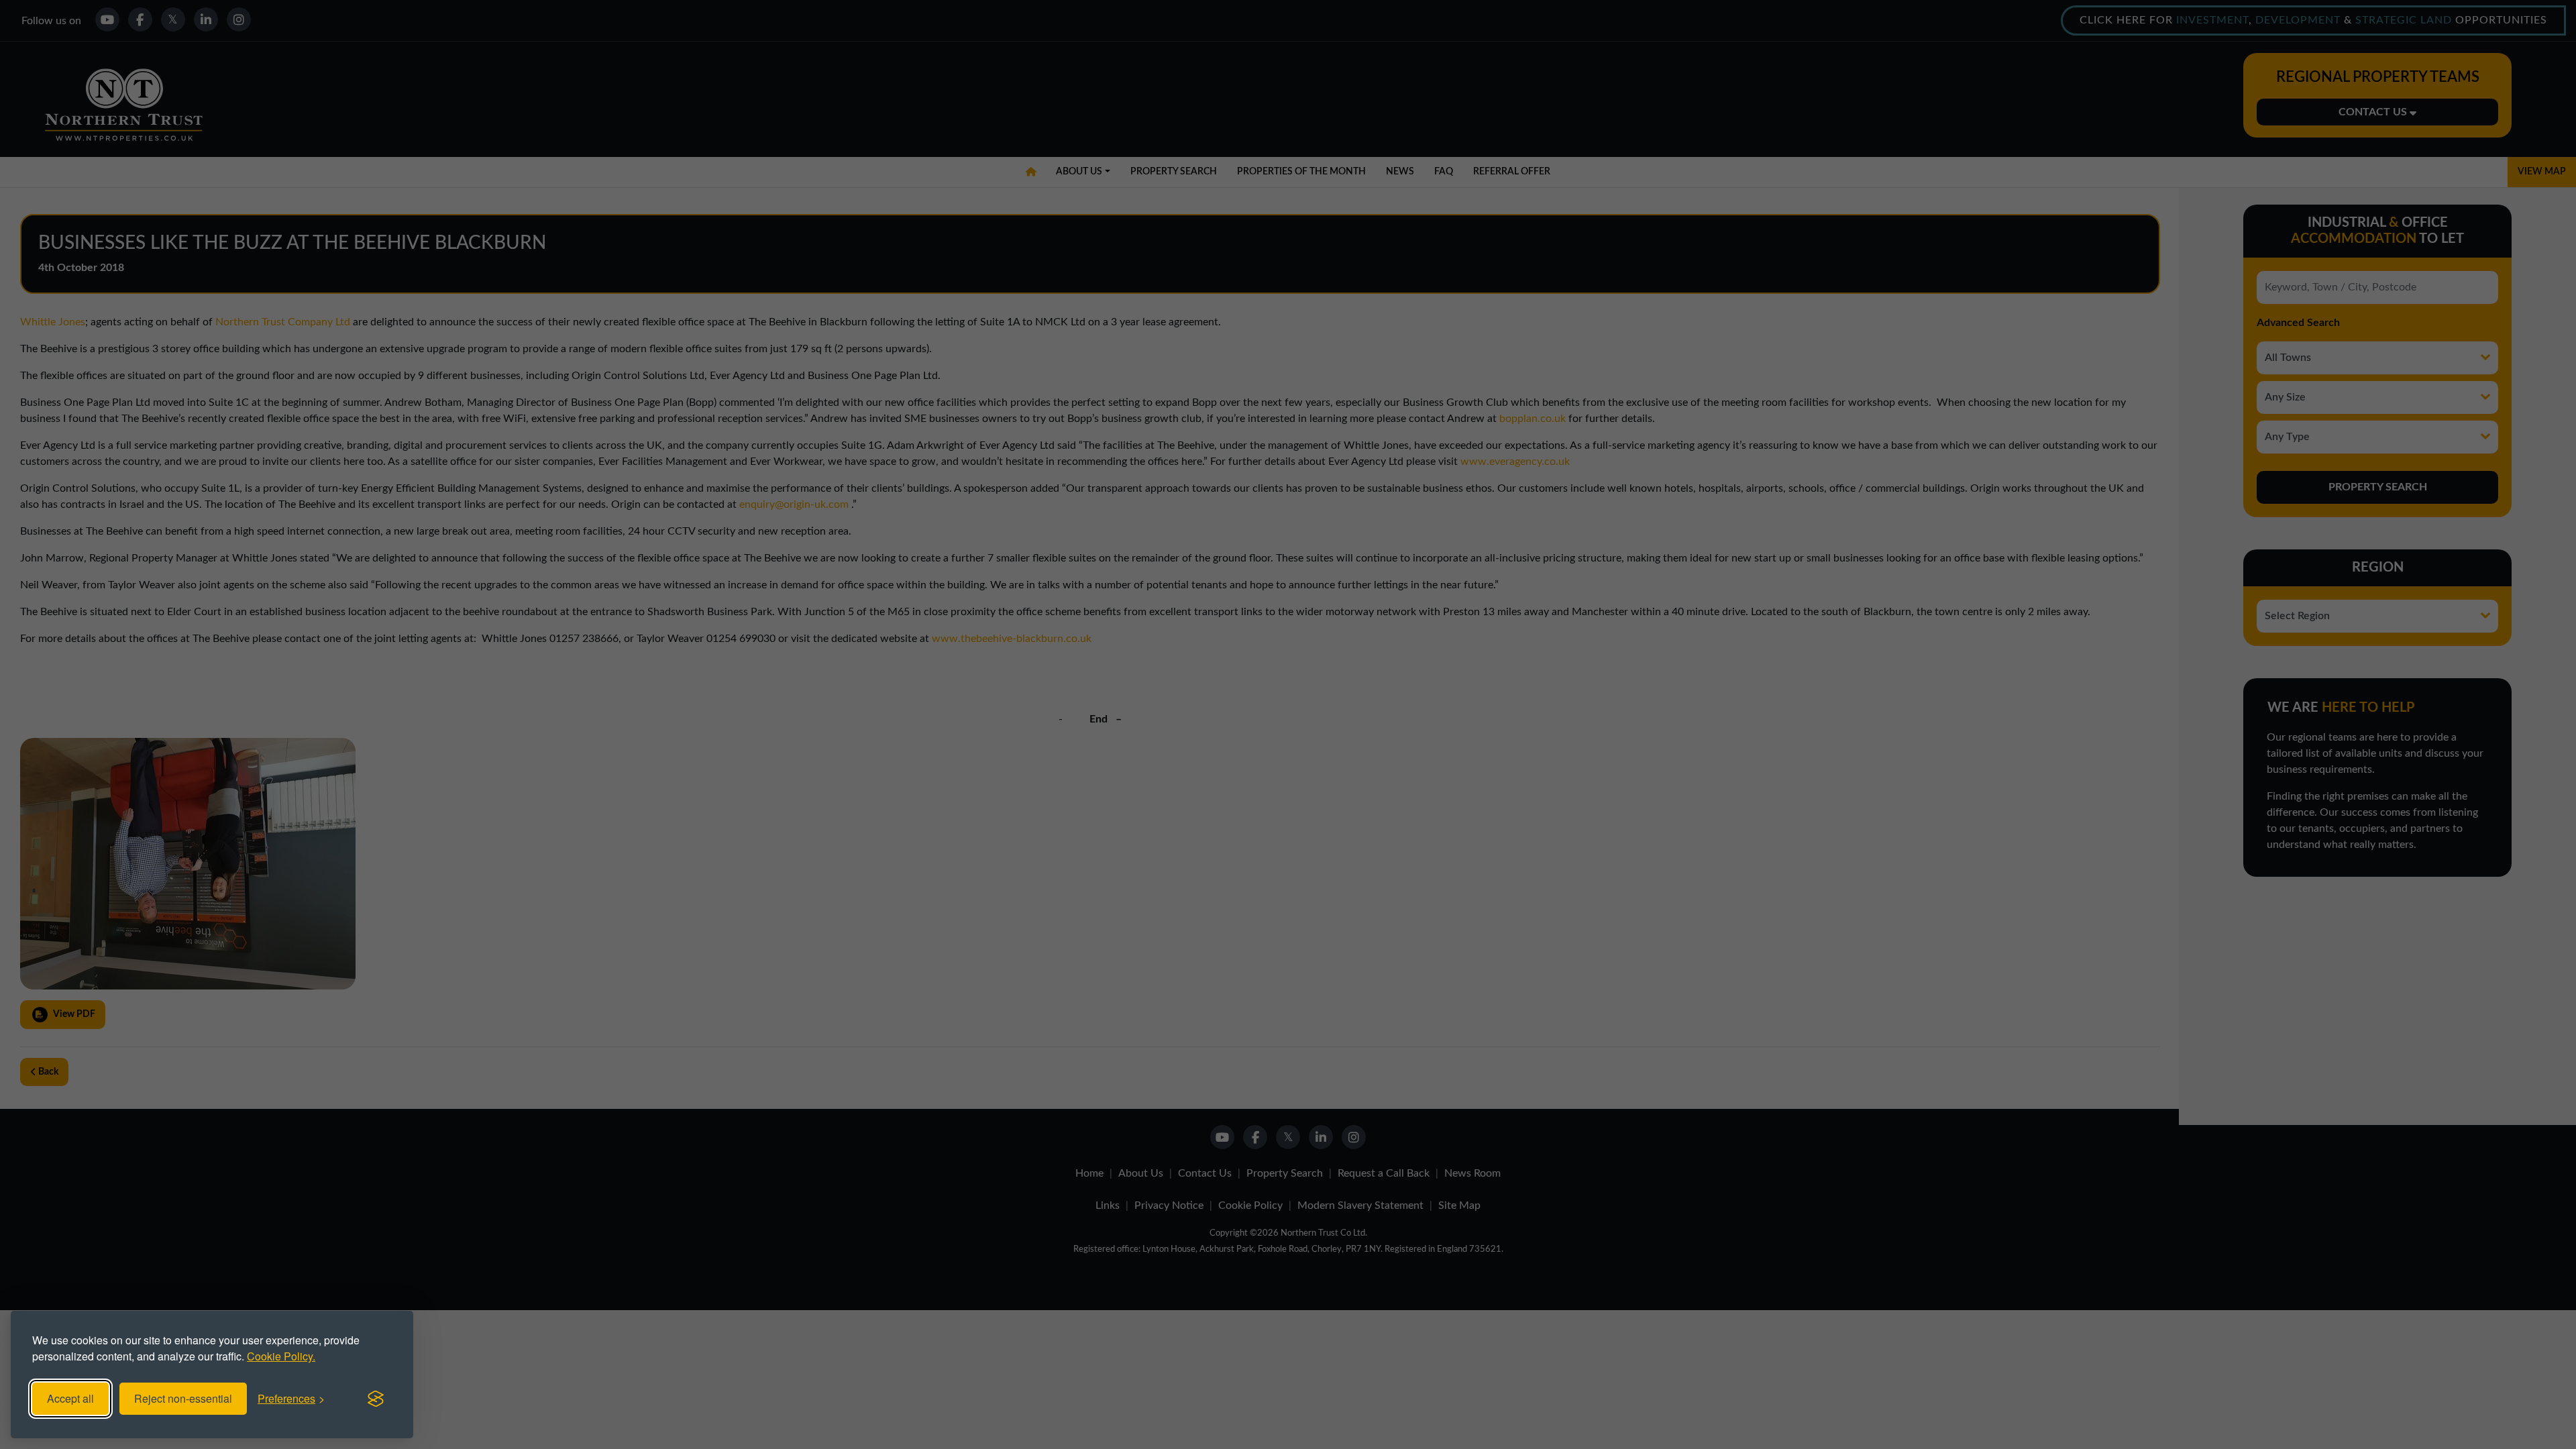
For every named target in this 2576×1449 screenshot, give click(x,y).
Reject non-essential (183, 1398)
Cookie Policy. (281, 1356)
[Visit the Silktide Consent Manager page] (376, 1399)
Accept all (70, 1398)
